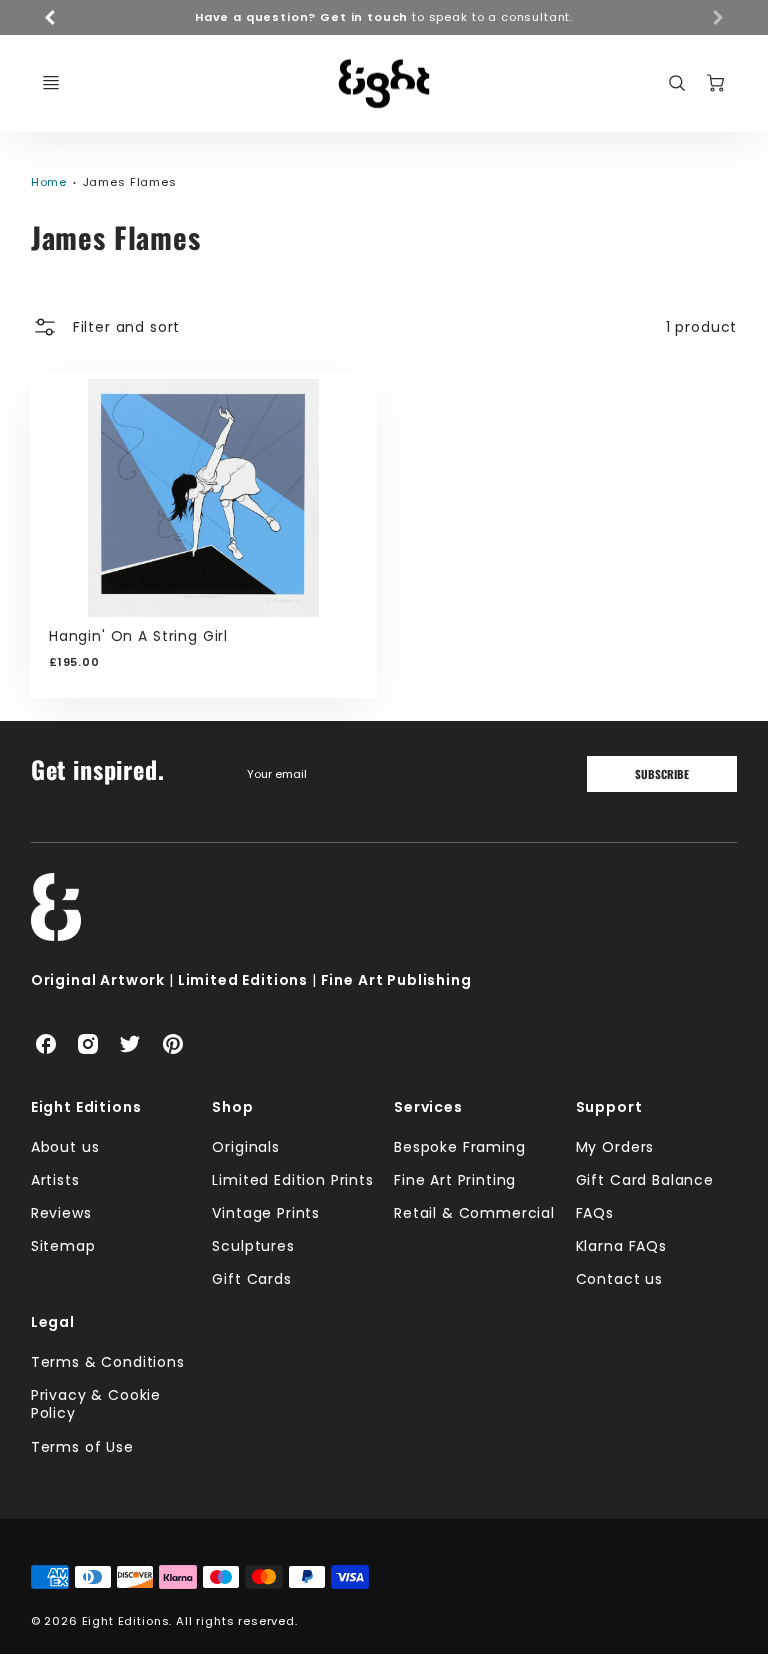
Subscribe (662, 774)
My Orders (615, 1147)
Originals (246, 1147)
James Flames (130, 182)
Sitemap (63, 1246)
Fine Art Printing (455, 1180)
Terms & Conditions (108, 1362)
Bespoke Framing (460, 1147)
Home (49, 182)
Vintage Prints (266, 1213)
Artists (55, 1180)
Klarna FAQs (621, 1246)
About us (65, 1147)
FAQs (595, 1213)
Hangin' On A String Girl (138, 636)
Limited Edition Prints (292, 1180)
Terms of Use (82, 1447)
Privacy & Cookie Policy (96, 1404)
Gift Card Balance (645, 1180)
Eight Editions (86, 1107)
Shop (232, 1107)
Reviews (61, 1213)
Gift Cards (251, 1279)
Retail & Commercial (474, 1213)
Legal (53, 1322)
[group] (384, 17)
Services (428, 1107)
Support (609, 1107)
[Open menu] (51, 83)
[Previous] (51, 17)
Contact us (619, 1279)
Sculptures (253, 1246)
